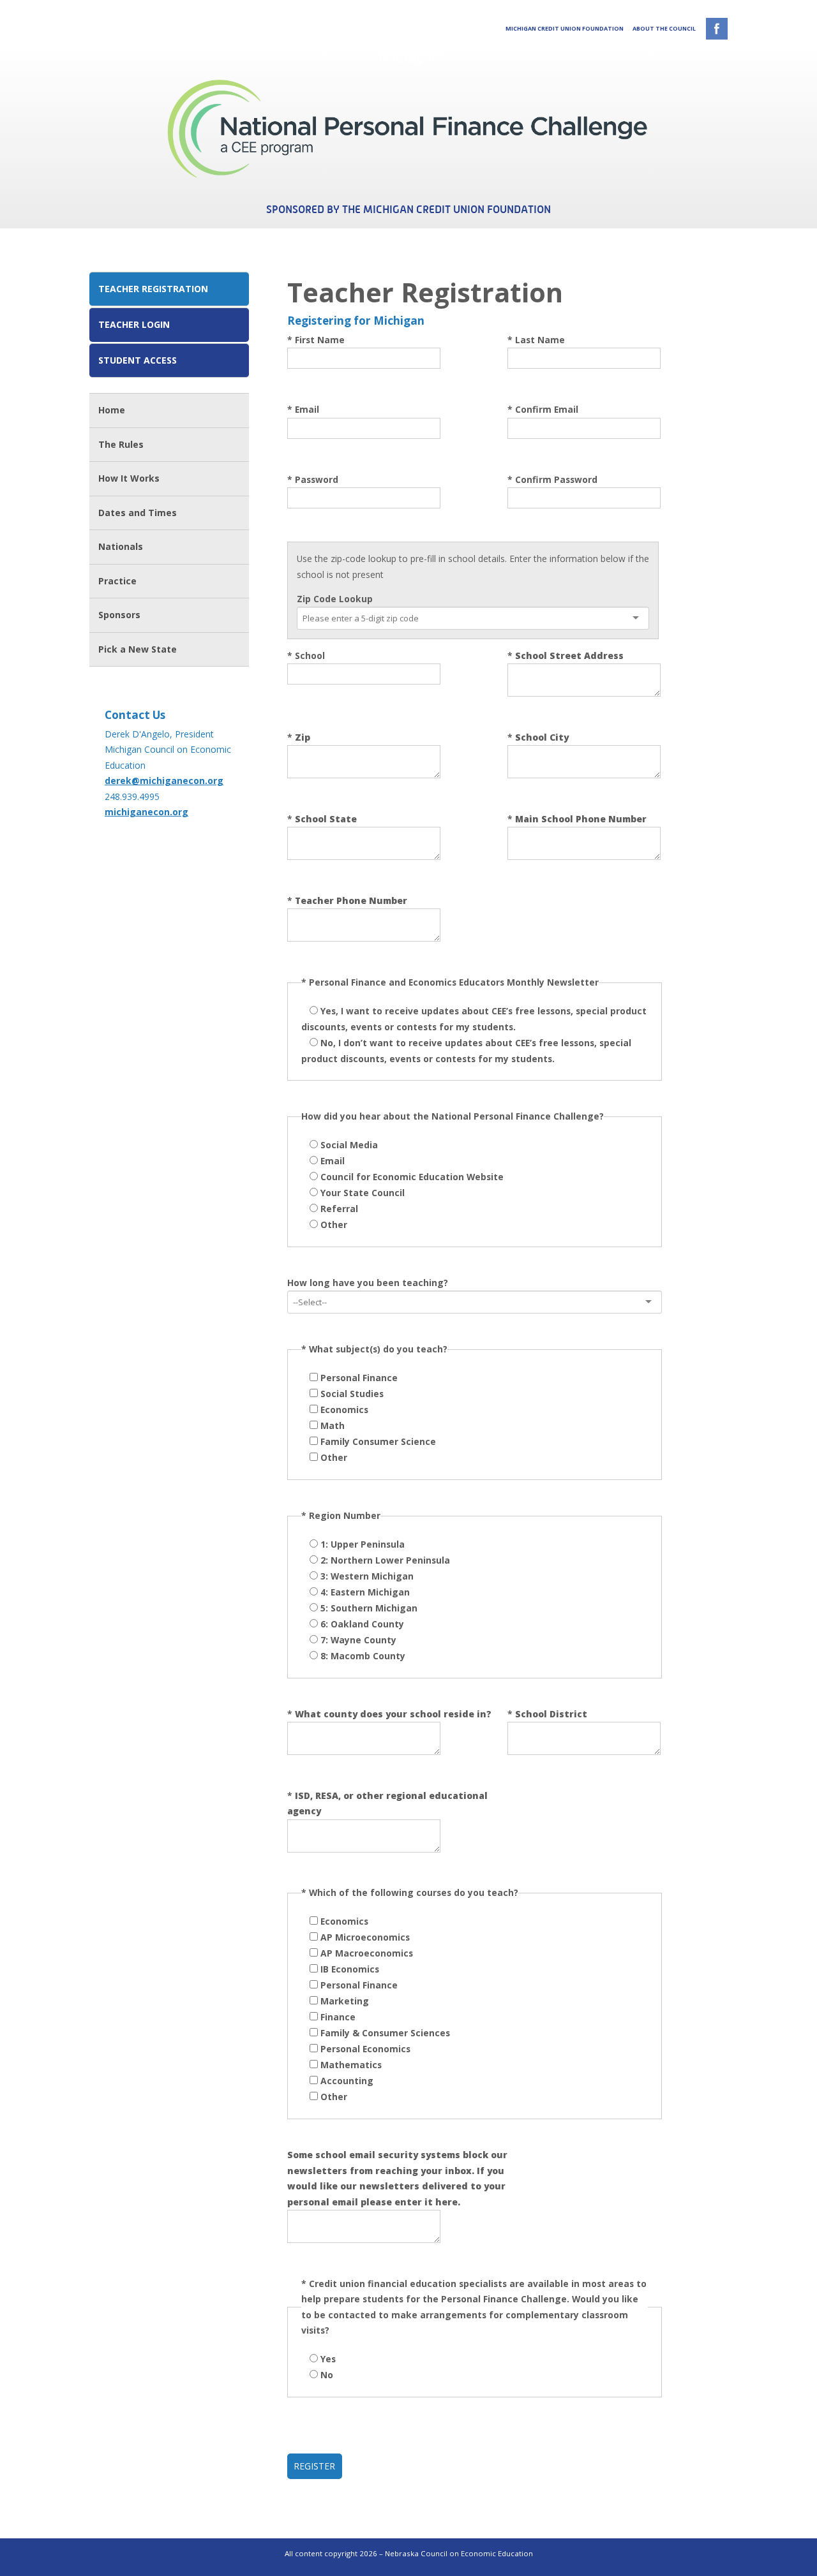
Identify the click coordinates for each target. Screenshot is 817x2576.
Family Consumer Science (378, 1441)
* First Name (316, 340)
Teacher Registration (153, 289)
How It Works (129, 478)
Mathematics (351, 2065)
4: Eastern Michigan (365, 1592)
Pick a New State (138, 649)
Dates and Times (138, 513)
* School (306, 655)
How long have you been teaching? (368, 1283)
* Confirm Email (543, 409)
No (327, 2375)
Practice (117, 581)
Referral (339, 1209)
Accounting (347, 2081)
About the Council (664, 28)
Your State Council (363, 1193)
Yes (328, 2359)
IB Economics (350, 1969)
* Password (313, 479)
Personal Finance (359, 1378)
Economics (344, 1410)
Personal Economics (365, 2049)
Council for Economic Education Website (412, 1177)
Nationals (121, 546)
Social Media (349, 1145)
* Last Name (536, 340)
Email (333, 1161)
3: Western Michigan (367, 1576)
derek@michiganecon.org (164, 781)
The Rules (121, 444)
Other (334, 1225)
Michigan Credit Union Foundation (565, 28)
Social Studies (352, 1394)
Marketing (345, 2001)
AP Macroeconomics (367, 1953)
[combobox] (379, 618)
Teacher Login (134, 324)
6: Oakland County (362, 1624)
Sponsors (119, 615)
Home (112, 410)
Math (333, 1425)
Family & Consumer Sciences (385, 2033)
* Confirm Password (552, 479)
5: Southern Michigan (369, 1608)
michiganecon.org (146, 812)
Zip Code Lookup (335, 599)
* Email (303, 409)
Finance (338, 2017)
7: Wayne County (358, 1640)
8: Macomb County (363, 1656)
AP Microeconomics (365, 1937)
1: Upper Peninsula (363, 1544)
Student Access (138, 360)
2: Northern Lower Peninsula (385, 1560)
